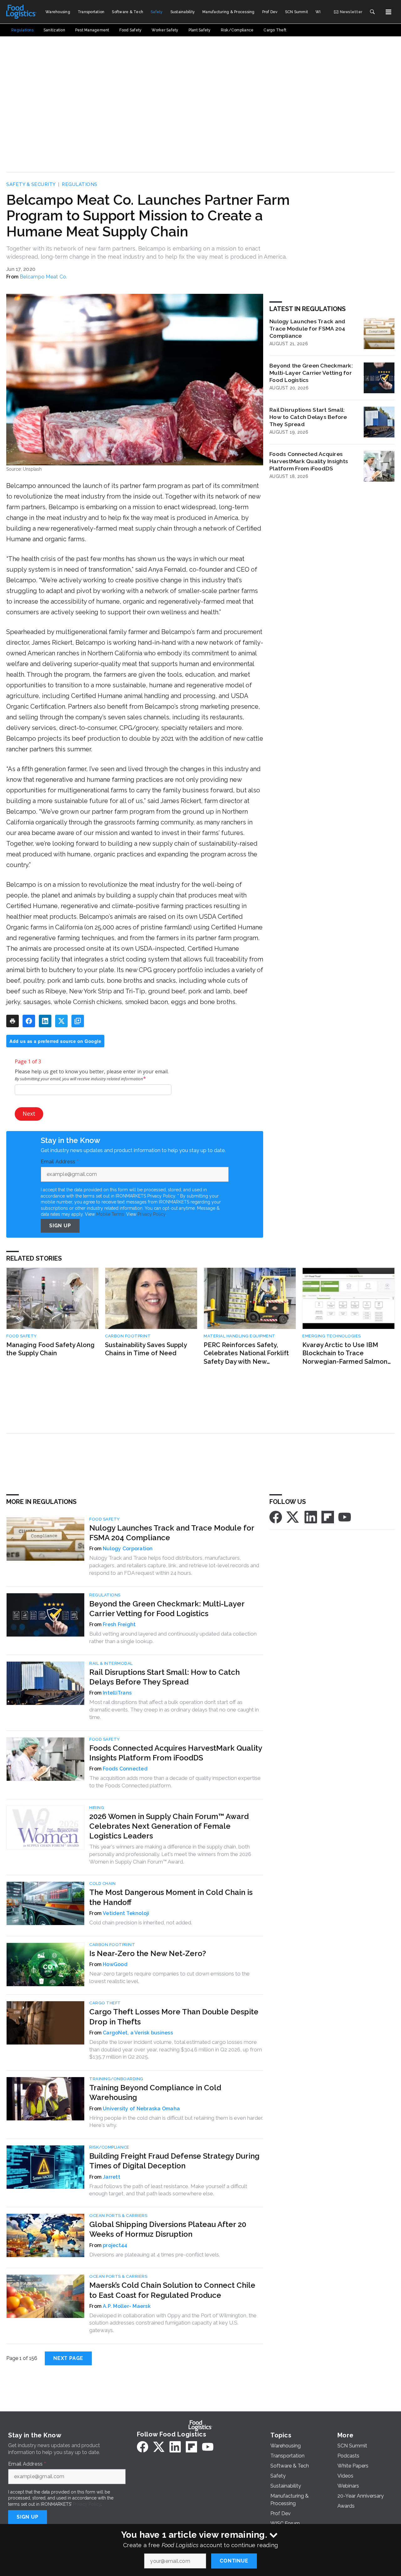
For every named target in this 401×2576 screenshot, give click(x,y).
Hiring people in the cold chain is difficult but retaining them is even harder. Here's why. (176, 2122)
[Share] (29, 1021)
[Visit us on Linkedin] (311, 1517)
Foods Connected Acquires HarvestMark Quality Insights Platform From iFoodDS (309, 461)
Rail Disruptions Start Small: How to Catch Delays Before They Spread (308, 417)
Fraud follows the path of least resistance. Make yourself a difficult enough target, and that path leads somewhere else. (168, 2190)
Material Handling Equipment (240, 1336)
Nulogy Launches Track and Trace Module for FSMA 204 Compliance (307, 328)
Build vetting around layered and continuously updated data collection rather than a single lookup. (173, 1637)
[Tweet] (61, 1021)
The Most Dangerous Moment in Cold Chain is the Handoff (171, 1897)
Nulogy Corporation (128, 1549)
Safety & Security (31, 184)
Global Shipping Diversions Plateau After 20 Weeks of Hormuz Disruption (168, 2229)
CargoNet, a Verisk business (138, 2033)
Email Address (60, 1162)
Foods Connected (125, 1769)
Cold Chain (102, 1883)
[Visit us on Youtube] (345, 1517)
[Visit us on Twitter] (293, 1517)
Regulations (80, 184)
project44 (115, 2245)
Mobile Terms (110, 1214)
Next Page (68, 2358)
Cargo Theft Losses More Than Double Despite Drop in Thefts (174, 2017)
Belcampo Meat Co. (43, 277)
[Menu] (388, 12)
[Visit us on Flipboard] (328, 1517)
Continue (234, 2561)
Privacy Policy (151, 1214)
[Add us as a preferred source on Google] (78, 1021)
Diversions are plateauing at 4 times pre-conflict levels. (155, 2255)
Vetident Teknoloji (126, 1913)
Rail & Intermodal (111, 1663)
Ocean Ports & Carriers (118, 2216)
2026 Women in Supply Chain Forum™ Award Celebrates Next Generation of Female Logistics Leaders (169, 1826)
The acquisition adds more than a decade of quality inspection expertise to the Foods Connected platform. (175, 1782)
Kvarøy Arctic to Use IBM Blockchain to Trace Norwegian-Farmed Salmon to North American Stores (345, 1354)
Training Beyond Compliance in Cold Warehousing (155, 2092)
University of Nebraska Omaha (141, 2109)
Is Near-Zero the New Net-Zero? (148, 1953)
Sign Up (60, 1226)
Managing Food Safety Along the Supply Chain (50, 1349)
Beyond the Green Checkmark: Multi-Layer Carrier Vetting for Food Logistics (311, 373)
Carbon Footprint (128, 1336)
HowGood (115, 1964)
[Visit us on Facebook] (276, 1517)
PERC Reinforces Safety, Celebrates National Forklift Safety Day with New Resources (246, 1354)
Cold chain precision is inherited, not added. (141, 1923)
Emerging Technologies (332, 1336)
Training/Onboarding (116, 2079)
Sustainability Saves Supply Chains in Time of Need (146, 1349)
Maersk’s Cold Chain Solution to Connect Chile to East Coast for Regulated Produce (172, 2290)
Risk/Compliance (109, 2147)
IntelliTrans (117, 1693)
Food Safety (22, 1336)
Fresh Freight (119, 1624)
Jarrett (112, 2177)
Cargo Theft (105, 2003)
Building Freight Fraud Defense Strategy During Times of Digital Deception (174, 2161)
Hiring (97, 1808)
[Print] (13, 1021)
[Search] (372, 12)
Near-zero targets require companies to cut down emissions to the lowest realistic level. (169, 1977)
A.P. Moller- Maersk (127, 2306)
